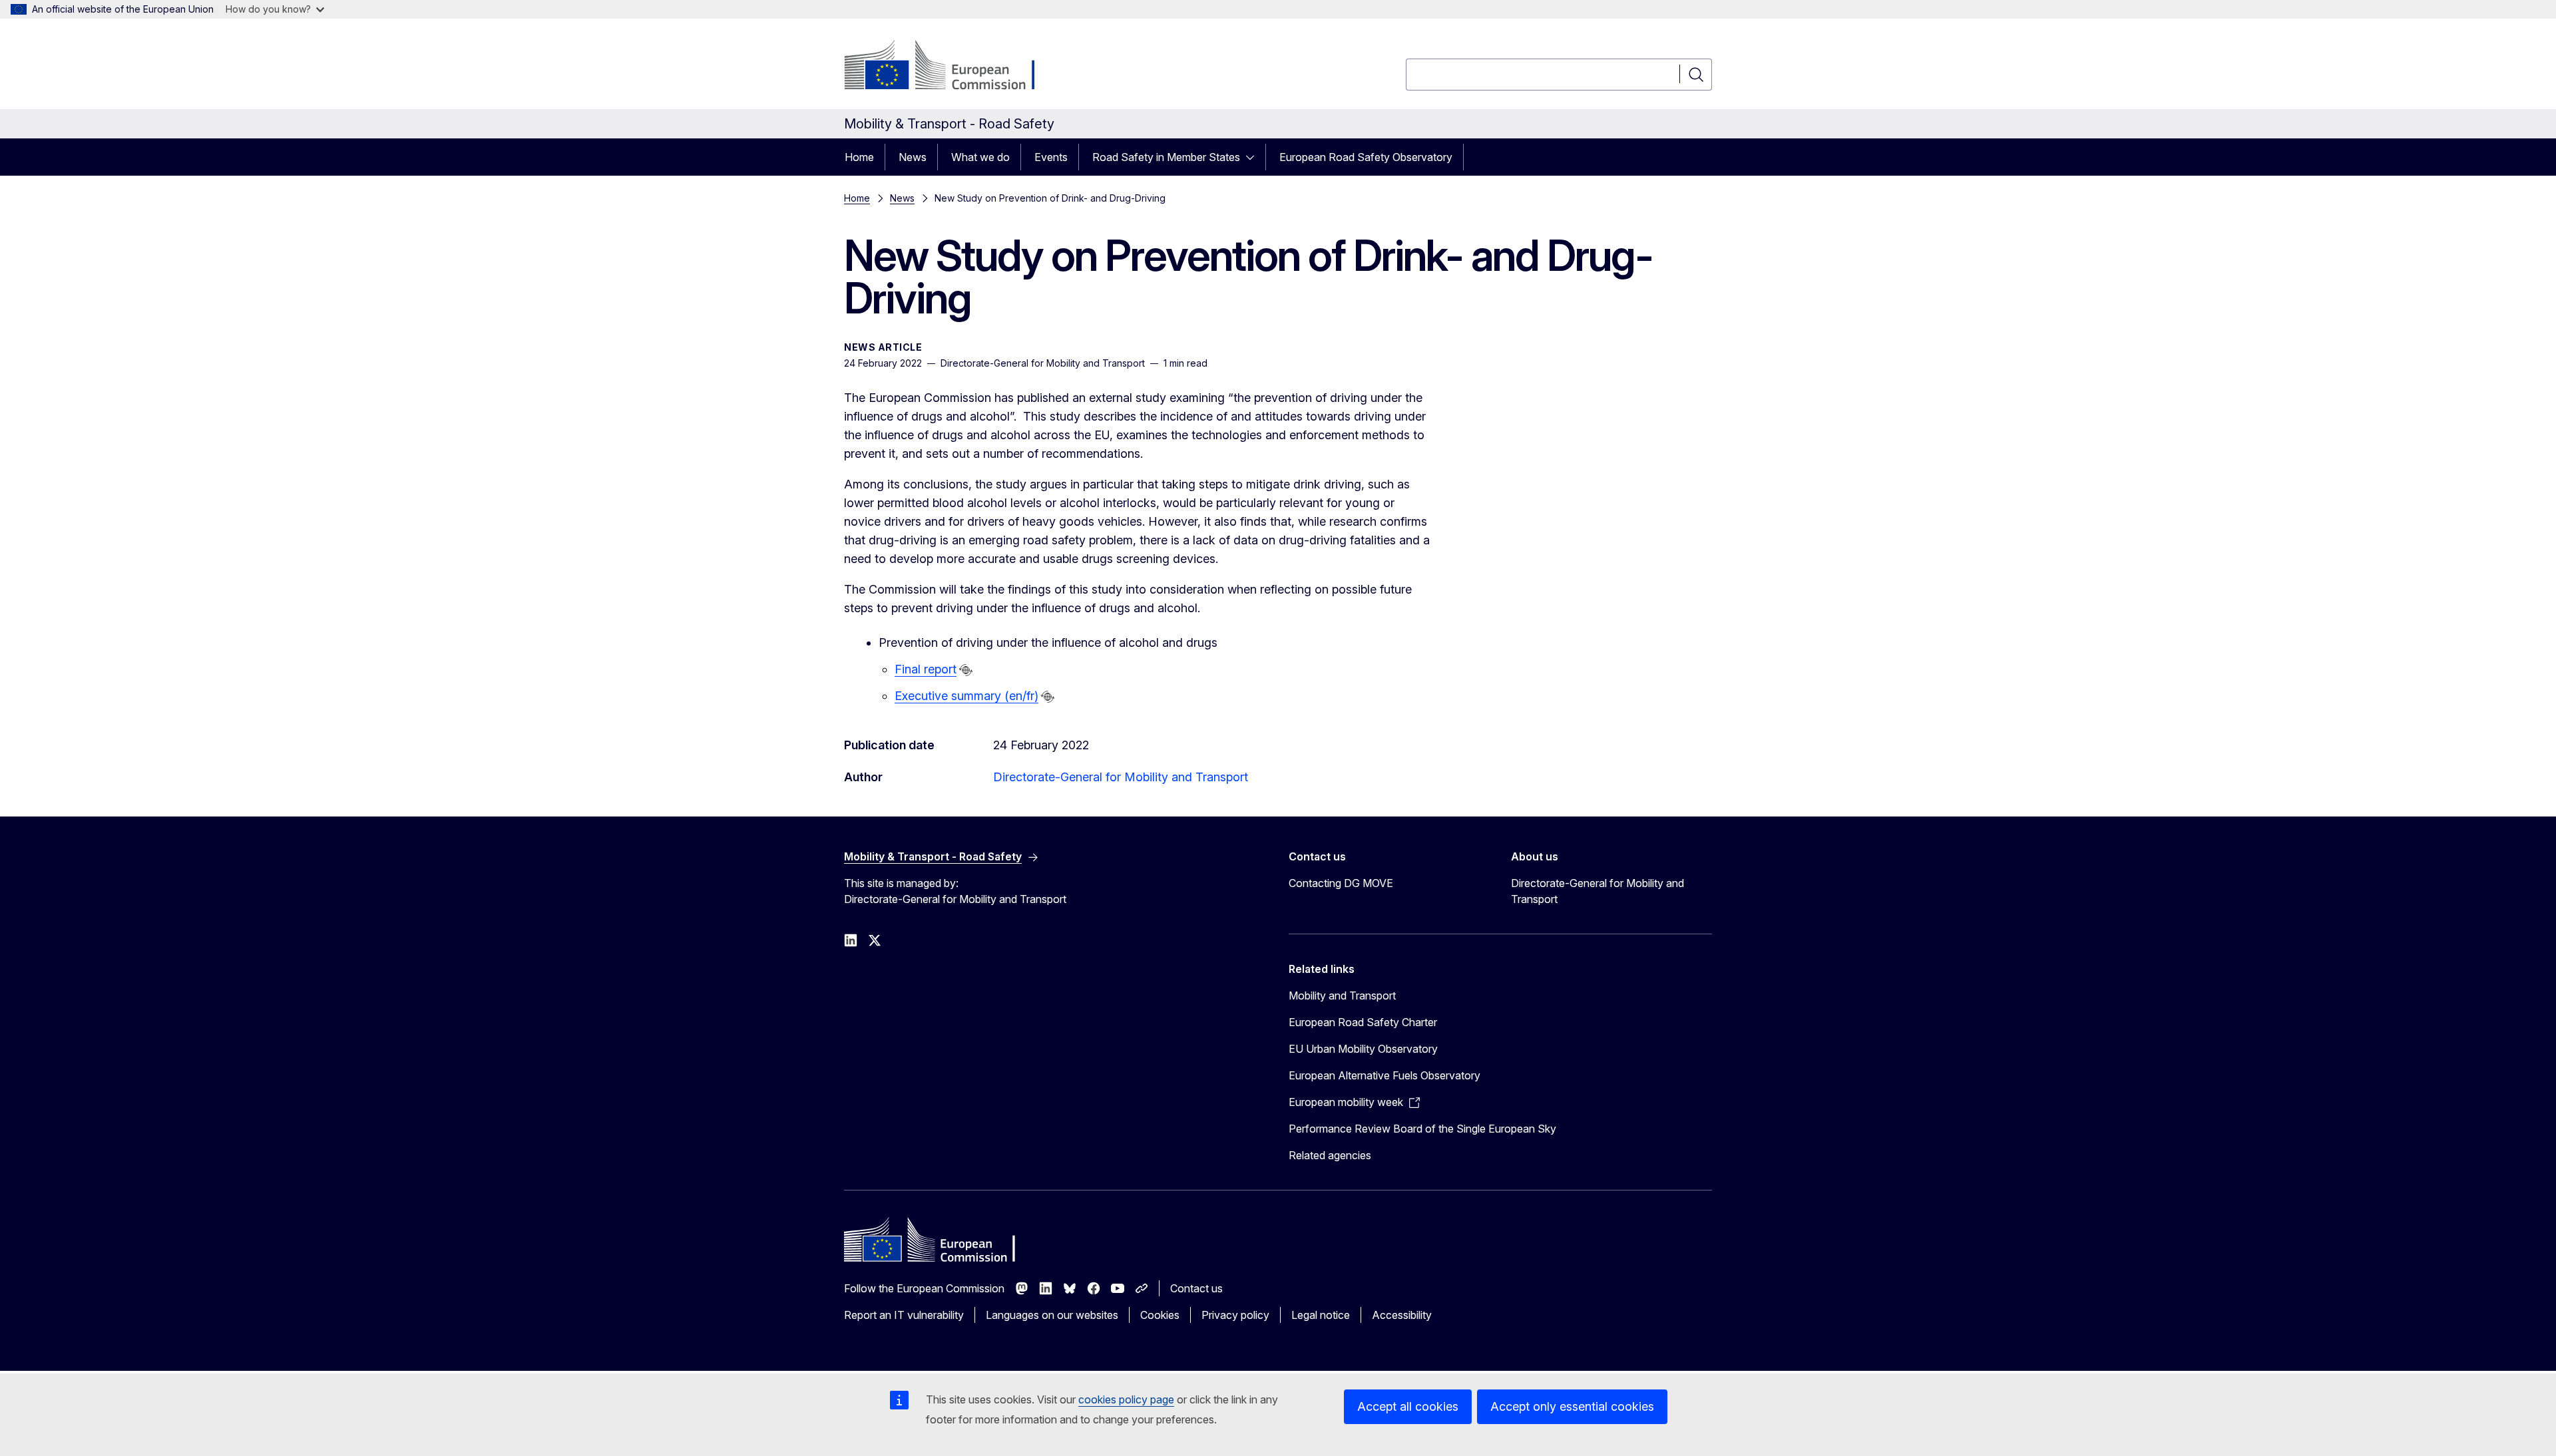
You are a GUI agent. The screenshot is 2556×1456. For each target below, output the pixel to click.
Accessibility (1402, 1315)
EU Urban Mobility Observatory (1363, 1049)
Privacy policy (1235, 1315)
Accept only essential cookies (1572, 1406)
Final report (926, 669)
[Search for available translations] (966, 670)
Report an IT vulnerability (904, 1315)
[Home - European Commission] (952, 67)
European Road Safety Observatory (1366, 157)
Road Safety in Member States (1166, 157)
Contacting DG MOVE (1341, 883)
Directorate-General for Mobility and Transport (1121, 777)
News (913, 157)
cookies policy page (1126, 1399)
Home (859, 157)
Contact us (1196, 1288)
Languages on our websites (1052, 1315)
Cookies (1160, 1315)
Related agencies (1330, 1155)
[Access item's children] (1254, 157)
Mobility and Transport (1342, 996)
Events (1051, 157)
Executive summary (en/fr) (966, 696)
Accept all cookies (1408, 1406)
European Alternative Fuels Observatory (1384, 1075)
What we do (980, 157)
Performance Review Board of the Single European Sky (1422, 1129)
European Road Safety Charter (1363, 1022)
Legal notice (1321, 1315)
